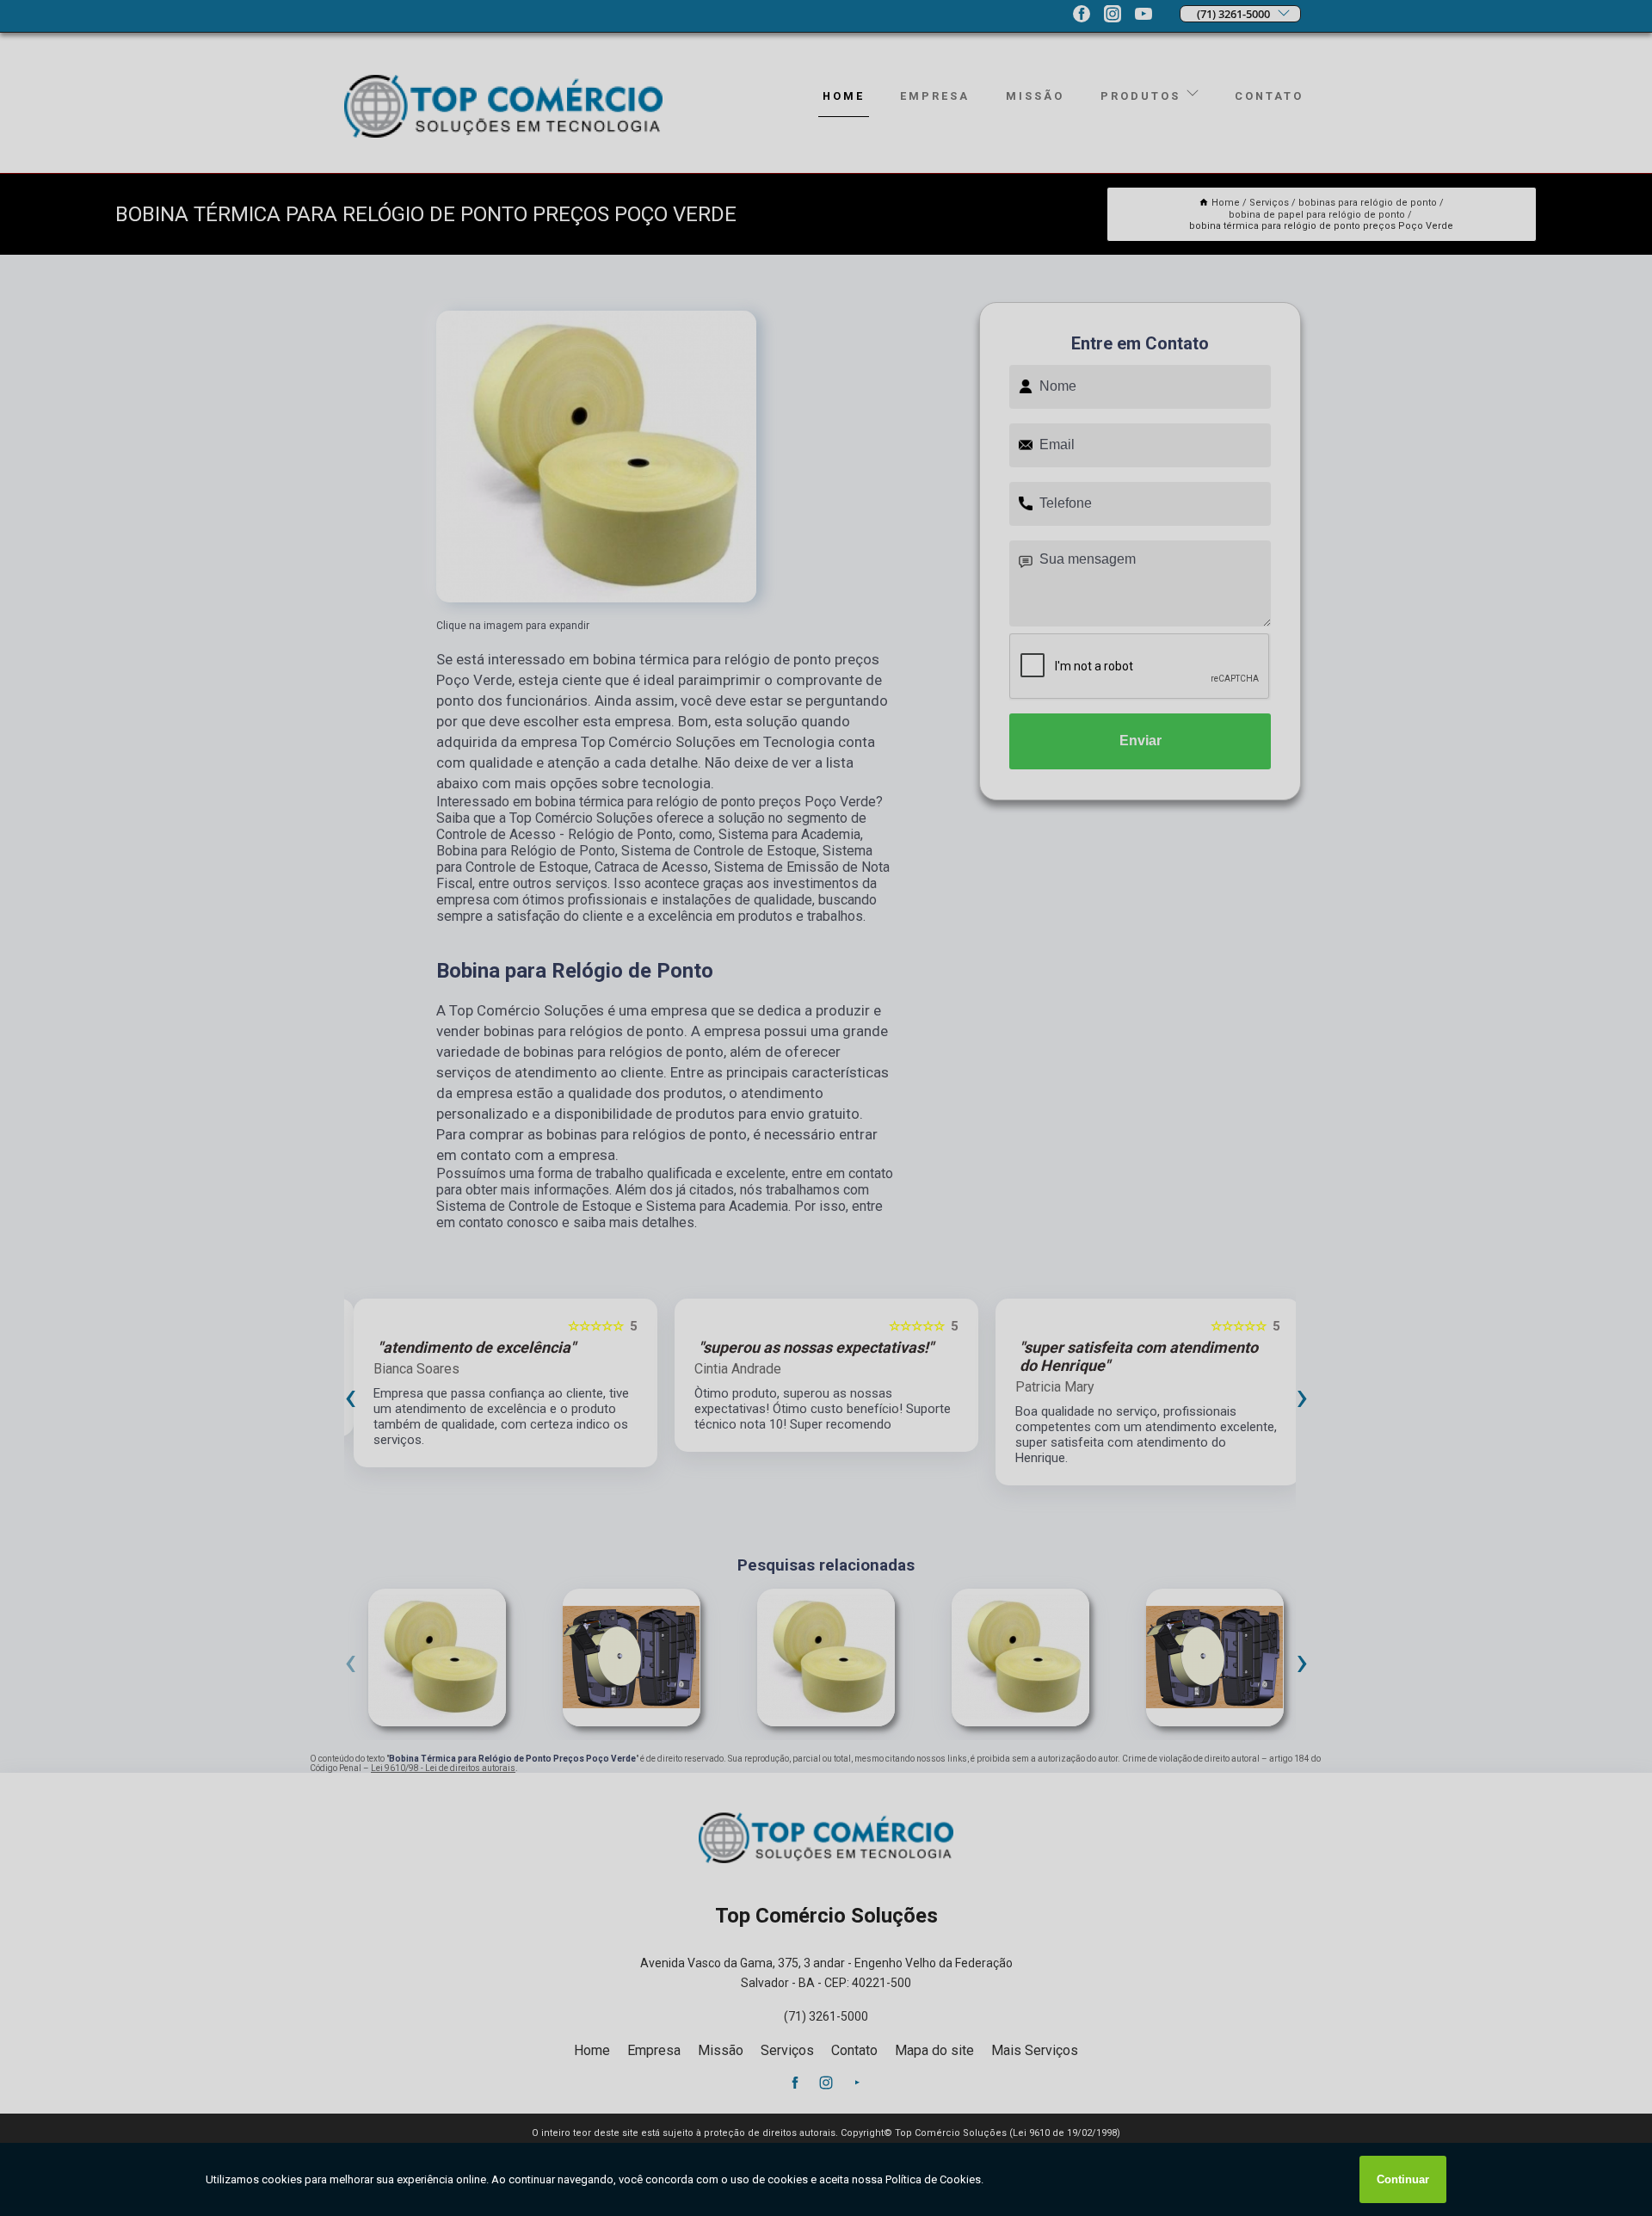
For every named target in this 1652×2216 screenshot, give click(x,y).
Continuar (1403, 2179)
